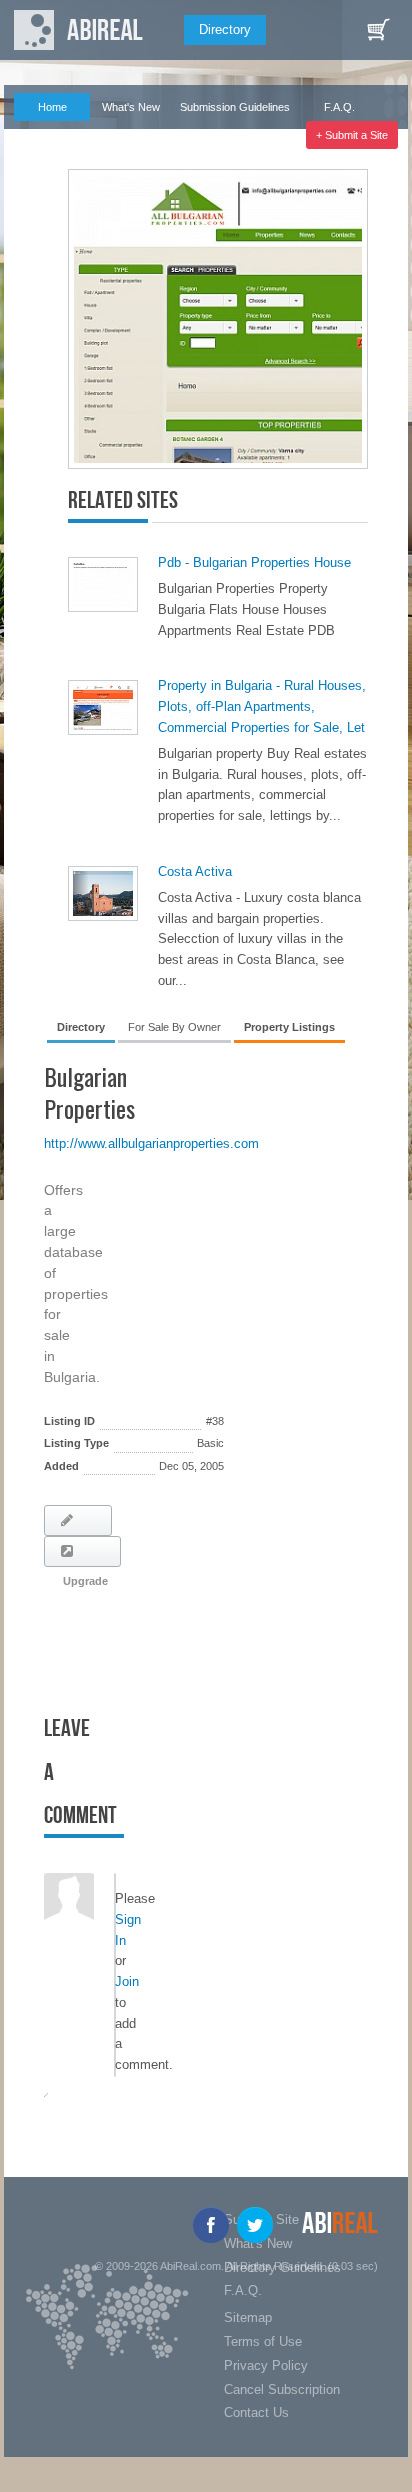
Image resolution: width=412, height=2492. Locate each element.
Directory (225, 29)
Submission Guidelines (235, 107)
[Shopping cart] (378, 30)
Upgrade (82, 1551)
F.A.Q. (339, 107)
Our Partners (44, 135)
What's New (131, 107)
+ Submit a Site (352, 135)
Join (127, 1981)
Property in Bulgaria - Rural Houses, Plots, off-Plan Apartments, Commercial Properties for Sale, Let (262, 706)
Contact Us (256, 2412)
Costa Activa (195, 871)
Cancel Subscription (282, 2389)
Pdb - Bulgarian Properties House (254, 562)
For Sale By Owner (174, 1027)
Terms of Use (263, 2341)
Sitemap (248, 2317)
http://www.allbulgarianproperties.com (151, 1143)
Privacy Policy (266, 2365)
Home (52, 107)
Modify (78, 1520)
